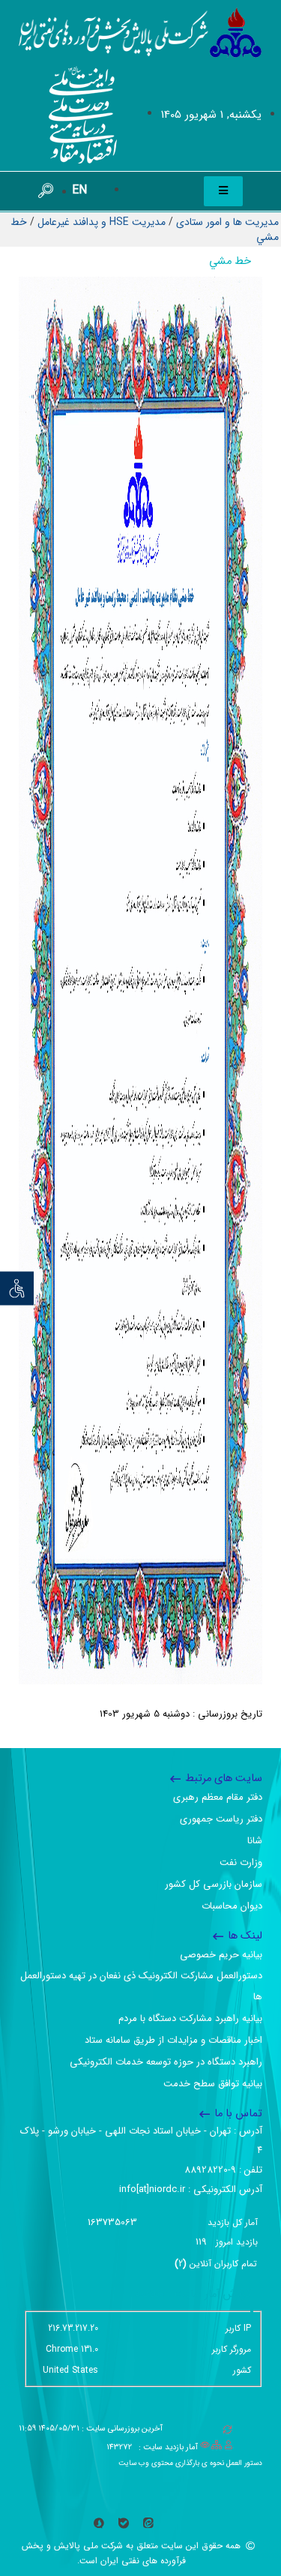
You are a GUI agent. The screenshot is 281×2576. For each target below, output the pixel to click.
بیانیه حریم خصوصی (221, 1955)
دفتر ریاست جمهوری (221, 1819)
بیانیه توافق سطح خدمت (213, 2084)
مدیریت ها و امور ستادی (227, 222)
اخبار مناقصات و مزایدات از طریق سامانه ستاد (173, 2040)
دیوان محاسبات (232, 1906)
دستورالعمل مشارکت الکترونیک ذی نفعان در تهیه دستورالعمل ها (141, 1986)
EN (79, 190)
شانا (255, 1841)
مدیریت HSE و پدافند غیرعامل (102, 222)
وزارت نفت (241, 1862)
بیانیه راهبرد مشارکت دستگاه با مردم (190, 2018)
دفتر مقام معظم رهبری (218, 1797)
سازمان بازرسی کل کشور (214, 1884)
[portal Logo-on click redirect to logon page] (140, 33)
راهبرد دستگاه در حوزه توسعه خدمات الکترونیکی (166, 2062)
